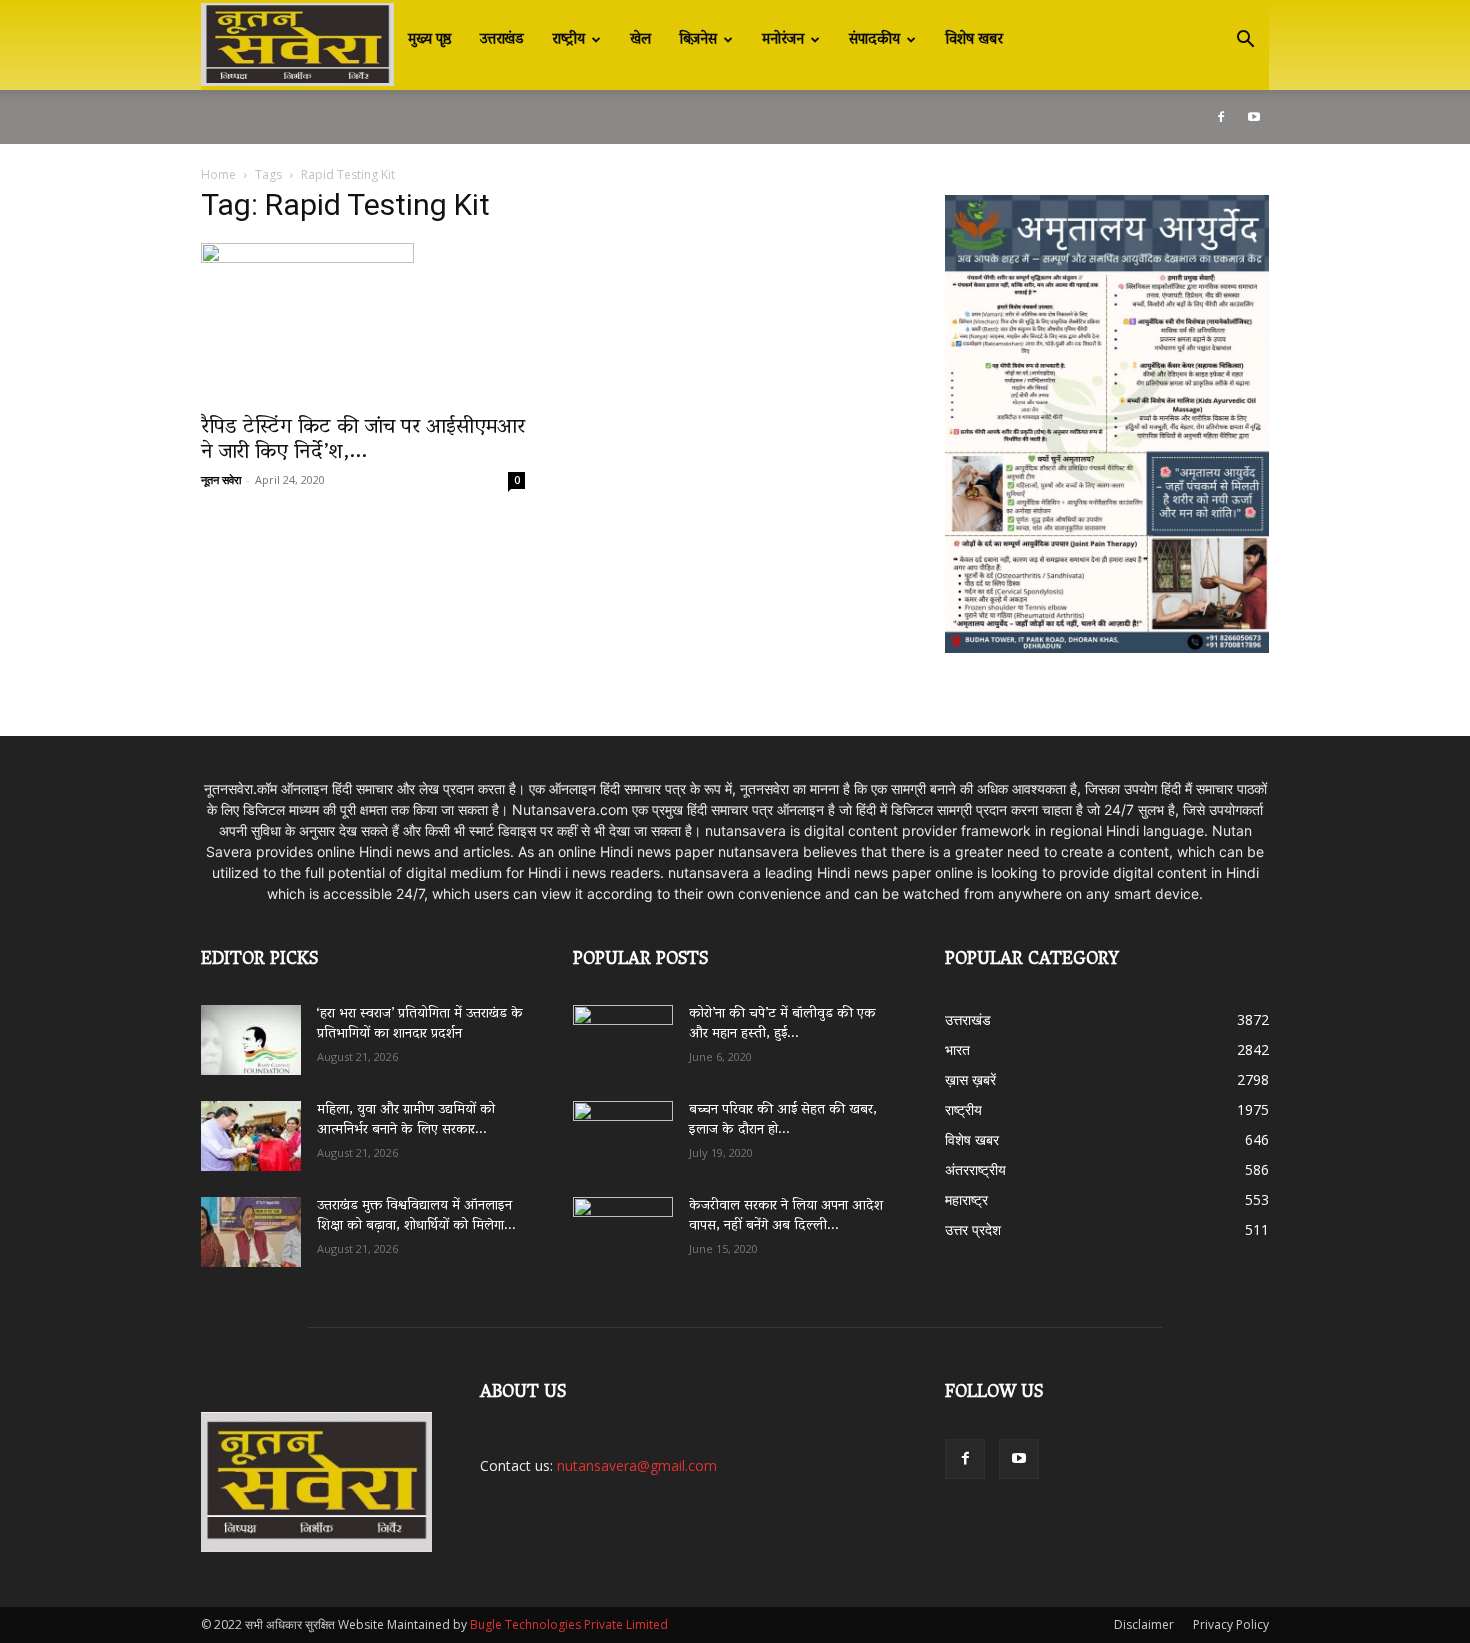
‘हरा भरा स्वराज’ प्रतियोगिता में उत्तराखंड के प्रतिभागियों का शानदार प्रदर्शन (420, 1024)
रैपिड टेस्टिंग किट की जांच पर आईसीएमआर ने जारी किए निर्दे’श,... (363, 440)
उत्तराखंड (502, 40)
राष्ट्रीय (568, 40)
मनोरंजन (783, 40)
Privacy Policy (1231, 1624)
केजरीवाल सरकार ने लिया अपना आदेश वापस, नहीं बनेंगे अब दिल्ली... (786, 1216)
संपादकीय (874, 40)
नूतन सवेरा (221, 479)
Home (218, 174)
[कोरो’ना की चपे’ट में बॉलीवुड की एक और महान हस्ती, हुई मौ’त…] (623, 1030)
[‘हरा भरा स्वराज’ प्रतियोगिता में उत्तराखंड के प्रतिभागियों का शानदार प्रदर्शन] (251, 1040)
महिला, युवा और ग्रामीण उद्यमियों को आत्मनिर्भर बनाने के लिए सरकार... (406, 1120)
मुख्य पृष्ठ (430, 40)
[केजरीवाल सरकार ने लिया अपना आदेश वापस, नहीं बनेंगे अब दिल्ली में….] (623, 1225)
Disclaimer (1144, 1624)
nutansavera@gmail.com (637, 1465)
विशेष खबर (974, 40)
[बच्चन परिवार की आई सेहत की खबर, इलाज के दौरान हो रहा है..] (623, 1129)
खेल (640, 40)
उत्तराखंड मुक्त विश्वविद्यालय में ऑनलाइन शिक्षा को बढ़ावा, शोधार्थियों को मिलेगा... (416, 1216)
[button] (1245, 41)
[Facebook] (1221, 117)
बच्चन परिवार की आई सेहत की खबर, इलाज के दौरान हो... (783, 1120)
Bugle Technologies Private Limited (569, 1624)
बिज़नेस (698, 40)
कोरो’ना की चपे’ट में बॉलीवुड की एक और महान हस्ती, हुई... (782, 1024)
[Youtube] (1254, 117)
